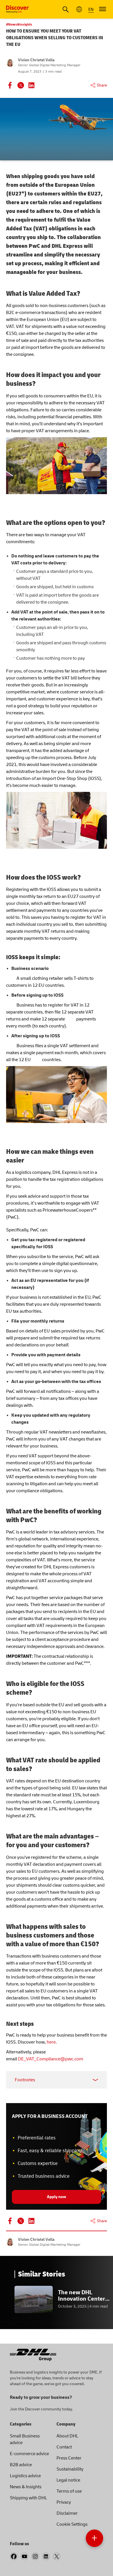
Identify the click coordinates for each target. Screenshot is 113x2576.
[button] (94, 2538)
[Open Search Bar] (66, 9)
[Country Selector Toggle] (79, 9)
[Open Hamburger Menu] (103, 9)
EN (91, 9)
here (51, 2042)
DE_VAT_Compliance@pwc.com (51, 2059)
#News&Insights (19, 25)
